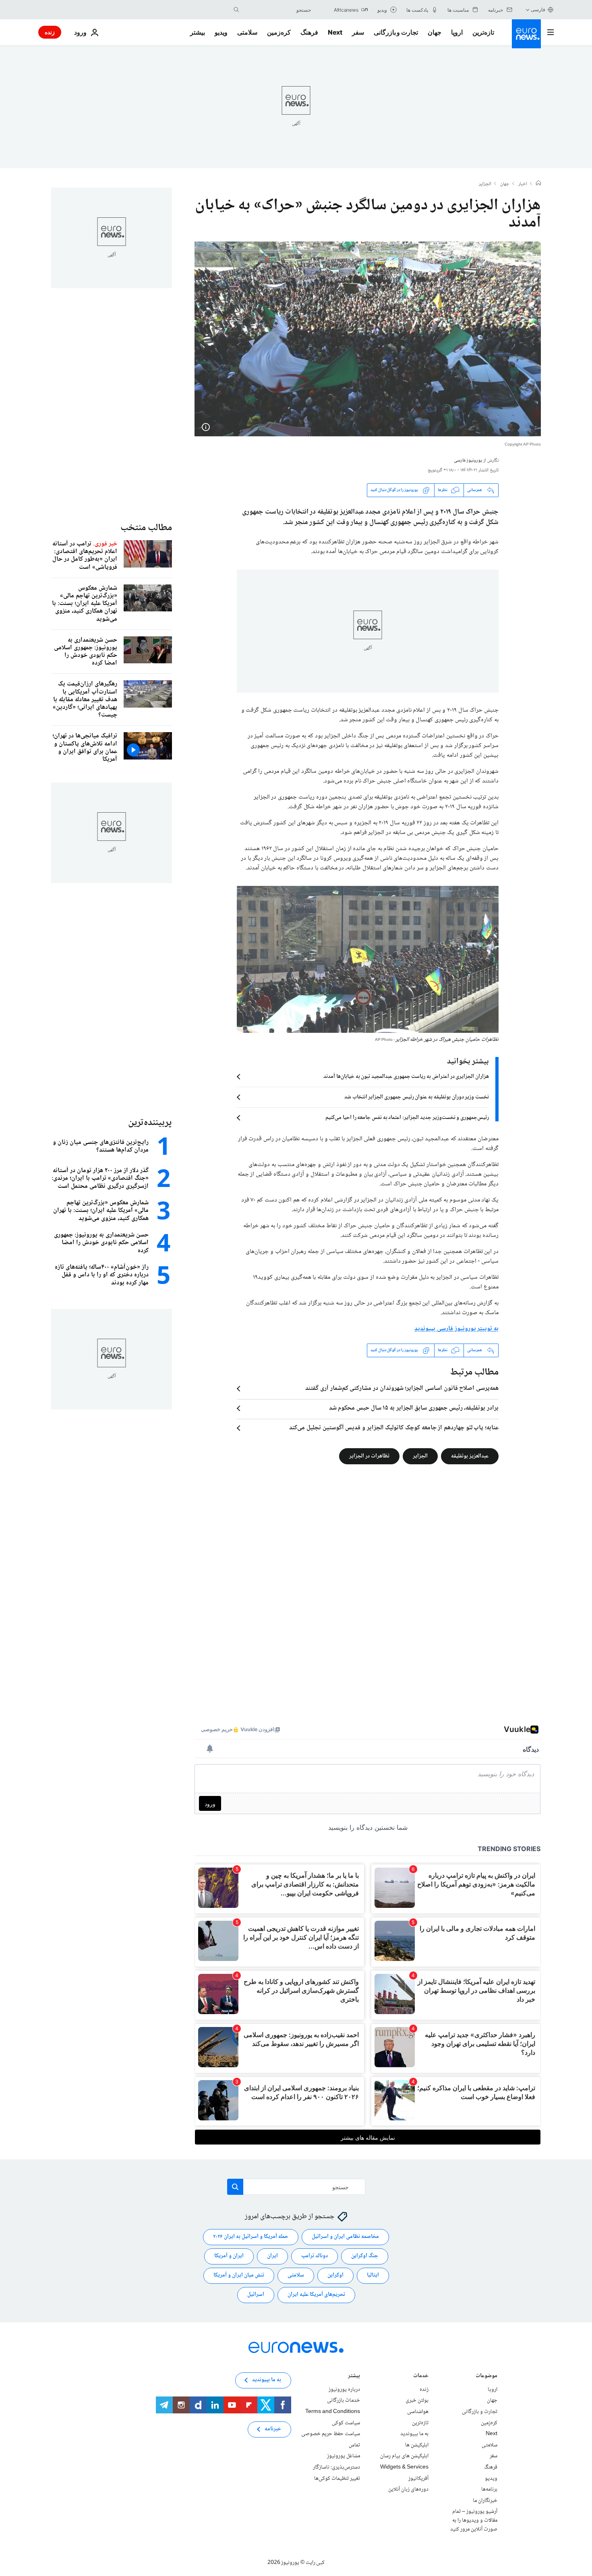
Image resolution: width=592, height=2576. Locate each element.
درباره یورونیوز (344, 2390)
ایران (272, 2256)
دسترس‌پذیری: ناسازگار (336, 2467)
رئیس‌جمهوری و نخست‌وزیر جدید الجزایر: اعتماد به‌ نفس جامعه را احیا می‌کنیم (407, 1118)
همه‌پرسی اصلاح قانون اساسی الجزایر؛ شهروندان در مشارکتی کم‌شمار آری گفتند (402, 1389)
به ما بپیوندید (414, 2434)
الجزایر (485, 184)
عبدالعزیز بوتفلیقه (470, 1456)
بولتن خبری (417, 2401)
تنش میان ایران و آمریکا (239, 2275)
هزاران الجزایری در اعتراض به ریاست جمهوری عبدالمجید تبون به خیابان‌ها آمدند (406, 1077)
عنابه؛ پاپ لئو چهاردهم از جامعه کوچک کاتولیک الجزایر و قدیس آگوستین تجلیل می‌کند (394, 1428)
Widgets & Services (404, 2467)
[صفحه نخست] (538, 184)
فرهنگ (309, 32)
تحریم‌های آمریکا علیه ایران (316, 2295)
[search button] (236, 10)
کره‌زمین (279, 32)
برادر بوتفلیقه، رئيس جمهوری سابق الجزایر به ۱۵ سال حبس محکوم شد (414, 1408)
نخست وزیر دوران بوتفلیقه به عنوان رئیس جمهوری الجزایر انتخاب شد (417, 1097)
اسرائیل (256, 2295)
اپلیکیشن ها (417, 2445)
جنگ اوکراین (365, 2256)
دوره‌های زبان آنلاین (408, 2489)
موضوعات (486, 2377)
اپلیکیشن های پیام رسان (404, 2456)
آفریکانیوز (418, 2479)
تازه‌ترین (483, 32)
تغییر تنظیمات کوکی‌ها (337, 2479)
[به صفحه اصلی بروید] (526, 34)
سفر (358, 32)
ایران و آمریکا (229, 2256)
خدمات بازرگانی (344, 2401)
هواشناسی (418, 2412)
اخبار (523, 184)
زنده (50, 32)
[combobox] (277, 10)
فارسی (538, 9)
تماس (354, 2445)
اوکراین (335, 2275)
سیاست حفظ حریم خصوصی (331, 2434)
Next (335, 32)
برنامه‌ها (489, 2489)
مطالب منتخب (146, 528)
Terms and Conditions (333, 2412)
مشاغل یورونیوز (344, 2456)
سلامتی (247, 32)
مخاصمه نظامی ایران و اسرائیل (345, 2237)
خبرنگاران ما (485, 2501)
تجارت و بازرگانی (396, 32)
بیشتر (354, 2377)
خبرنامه (273, 2429)
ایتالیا (373, 2275)
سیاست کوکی (346, 2423)
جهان (435, 32)
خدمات (421, 2377)
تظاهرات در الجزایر (369, 1456)
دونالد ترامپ (315, 2256)
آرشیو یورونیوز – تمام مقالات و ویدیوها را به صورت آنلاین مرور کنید (474, 2520)
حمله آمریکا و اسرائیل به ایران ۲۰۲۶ (251, 2237)
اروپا (457, 32)
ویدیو (221, 32)
